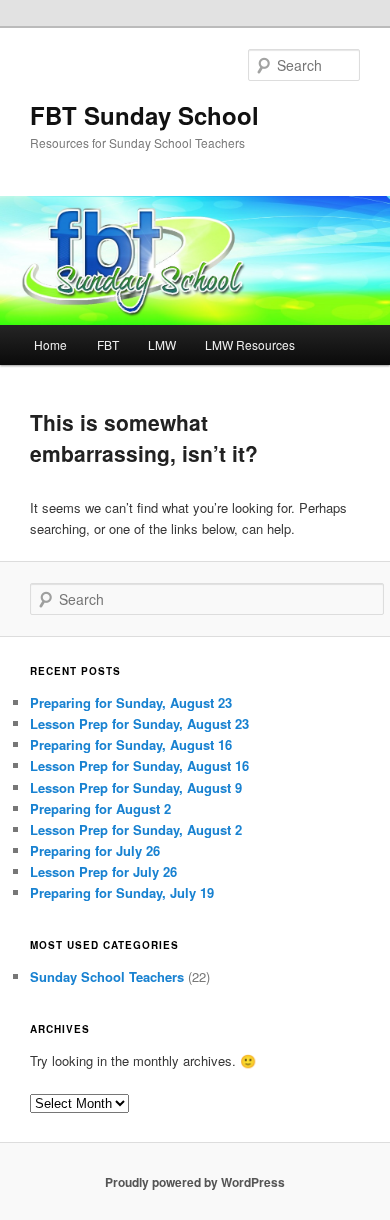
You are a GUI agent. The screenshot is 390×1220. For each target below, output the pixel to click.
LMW (162, 344)
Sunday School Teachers (107, 976)
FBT (108, 344)
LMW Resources (250, 344)
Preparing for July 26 (95, 850)
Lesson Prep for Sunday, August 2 (136, 829)
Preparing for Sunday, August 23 (131, 702)
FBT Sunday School (144, 115)
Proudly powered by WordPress (195, 1182)
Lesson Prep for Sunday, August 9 (136, 787)
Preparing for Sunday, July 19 (122, 892)
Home (50, 344)
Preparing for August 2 (100, 808)
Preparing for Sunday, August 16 (131, 744)
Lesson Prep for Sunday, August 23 (139, 723)
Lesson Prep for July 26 (103, 871)
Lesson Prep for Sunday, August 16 (139, 765)
